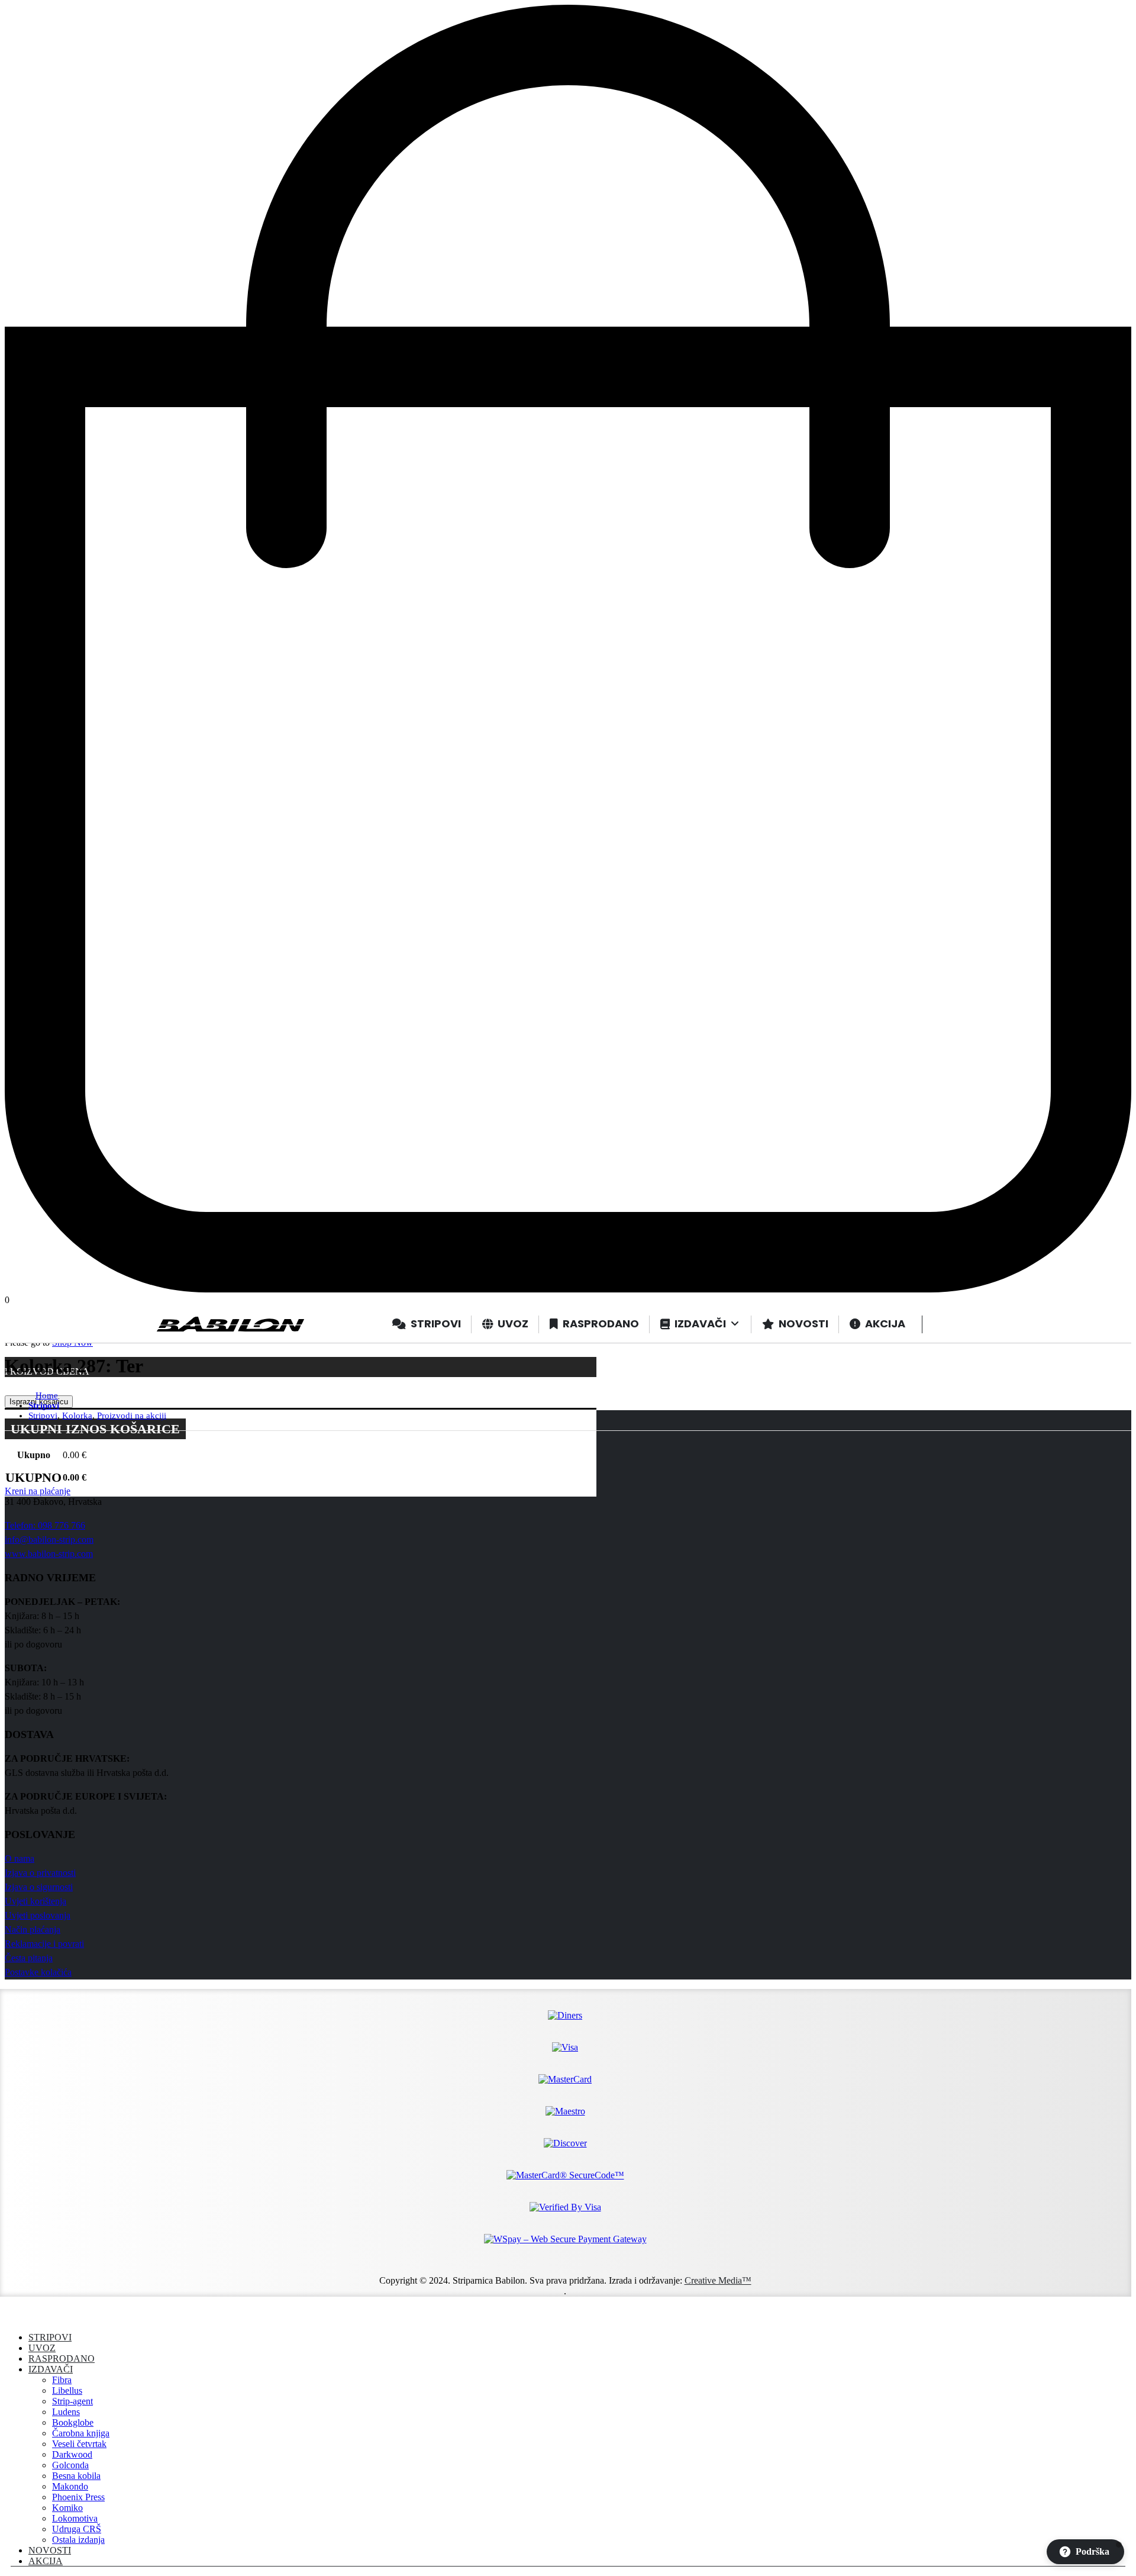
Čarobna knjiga (81, 2433)
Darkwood (72, 2454)
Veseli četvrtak (79, 2444)
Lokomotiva (75, 2518)
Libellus (67, 2390)
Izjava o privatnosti (40, 1873)
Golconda (70, 2465)
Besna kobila (76, 2476)
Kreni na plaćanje (38, 1491)
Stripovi (50, 2337)
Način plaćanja (33, 1929)
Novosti (50, 2550)
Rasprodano (62, 2359)
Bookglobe (73, 2422)
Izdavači (51, 2369)
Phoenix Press (78, 2497)
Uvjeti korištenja (35, 1901)
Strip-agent (72, 2401)
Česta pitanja (29, 1958)
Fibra (62, 2380)
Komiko (67, 2508)
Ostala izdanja (78, 2540)
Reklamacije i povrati (44, 1944)
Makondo (70, 2486)
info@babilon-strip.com (49, 1540)
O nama (20, 1858)
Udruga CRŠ (77, 2529)
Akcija (46, 2561)
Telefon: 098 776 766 (45, 1525)
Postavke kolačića (38, 1972)
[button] (12, 2317)
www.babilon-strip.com (49, 1554)
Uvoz (42, 2348)
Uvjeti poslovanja (38, 1915)
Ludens (66, 2412)
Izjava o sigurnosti (39, 1887)
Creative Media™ (718, 2280)
